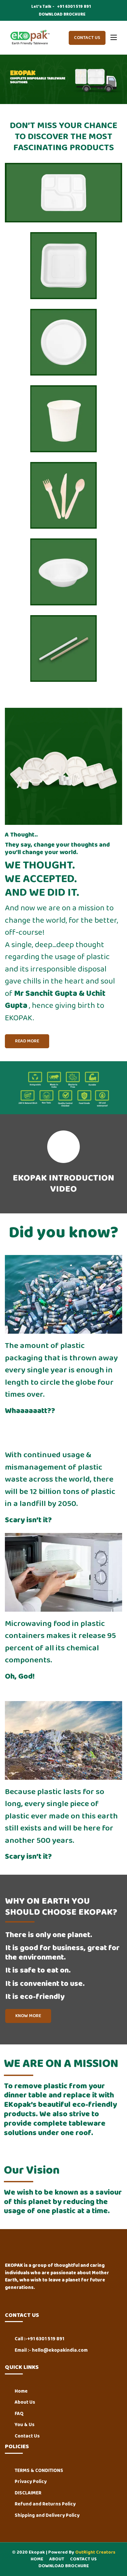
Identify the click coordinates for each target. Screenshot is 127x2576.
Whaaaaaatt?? (30, 1411)
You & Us (25, 2425)
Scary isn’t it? (28, 1520)
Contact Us (87, 38)
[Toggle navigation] (114, 38)
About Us (25, 2403)
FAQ (19, 2414)
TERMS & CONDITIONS (39, 2471)
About (57, 2559)
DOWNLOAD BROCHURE (62, 15)
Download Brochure (64, 2566)
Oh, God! (20, 1677)
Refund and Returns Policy (45, 2504)
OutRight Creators (95, 2552)
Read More (27, 1041)
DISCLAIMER (28, 2493)
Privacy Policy (31, 2482)
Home (21, 2391)
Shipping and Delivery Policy (47, 2516)
